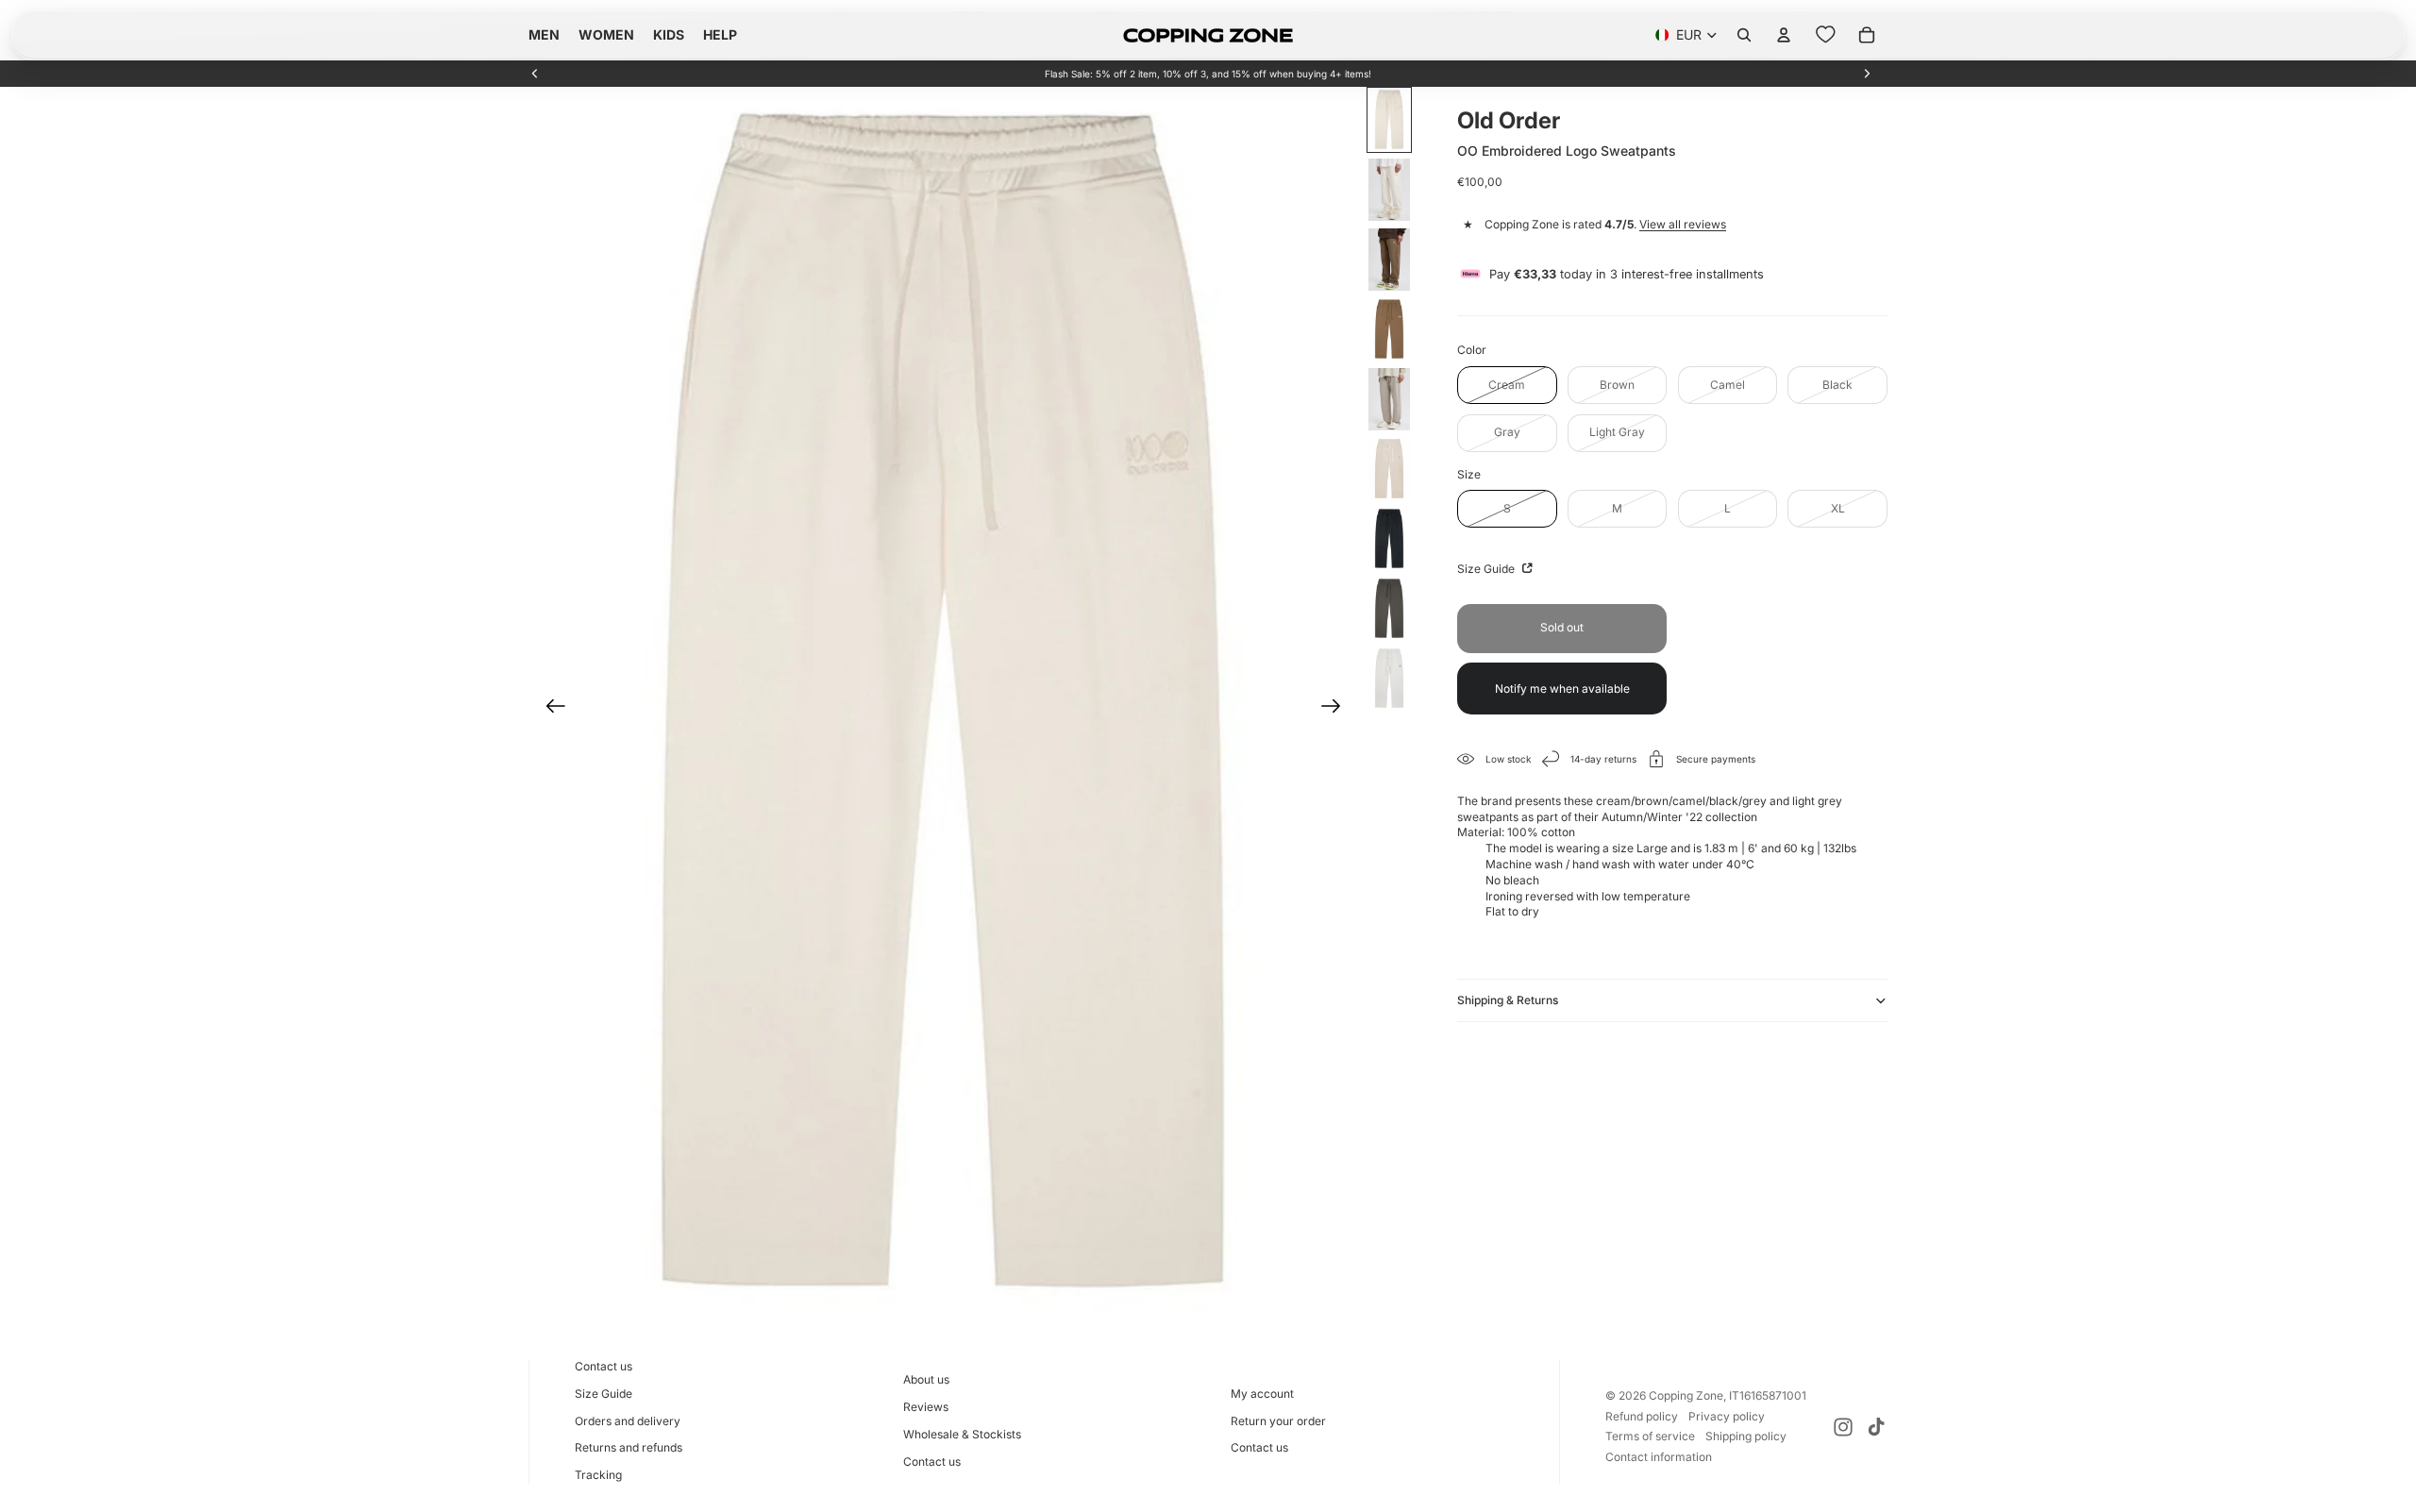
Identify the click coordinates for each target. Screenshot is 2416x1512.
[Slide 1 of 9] (1389, 120)
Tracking (598, 1475)
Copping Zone (1686, 1395)
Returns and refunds (629, 1447)
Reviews (926, 1407)
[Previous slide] (535, 74)
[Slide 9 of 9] (1389, 679)
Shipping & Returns (1508, 1000)
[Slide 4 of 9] (1389, 329)
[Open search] (1744, 35)
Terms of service (1650, 1436)
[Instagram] (1843, 1427)
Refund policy (1642, 1416)
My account (1262, 1394)
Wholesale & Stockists (962, 1434)
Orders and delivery (628, 1421)
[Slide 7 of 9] (1389, 539)
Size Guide (1487, 569)
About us (926, 1379)
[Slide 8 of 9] (1389, 609)
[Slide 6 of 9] (1389, 469)
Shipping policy (1746, 1436)
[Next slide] (1867, 74)
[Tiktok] (1876, 1427)
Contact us (604, 1366)
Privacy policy (1727, 1416)
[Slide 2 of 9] (1389, 190)
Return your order (1278, 1421)
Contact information (1659, 1457)
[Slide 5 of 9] (1389, 399)
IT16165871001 (1768, 1395)
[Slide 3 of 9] (1389, 260)
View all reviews (1683, 224)
